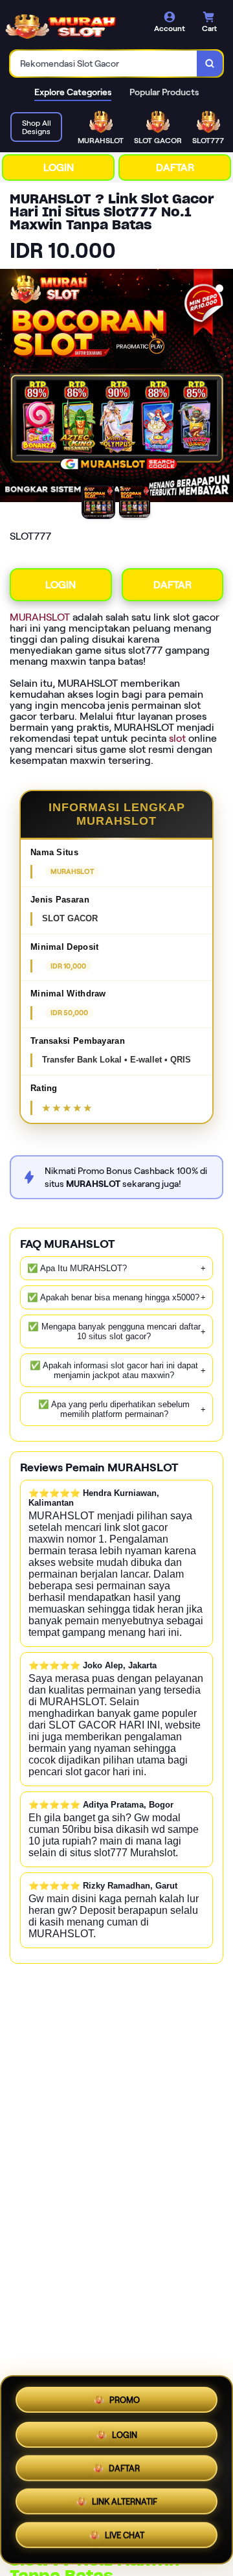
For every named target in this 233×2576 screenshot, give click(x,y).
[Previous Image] (10, 387)
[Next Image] (223, 387)
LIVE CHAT (125, 2538)
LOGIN (59, 167)
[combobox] (104, 63)
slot (177, 738)
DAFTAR (175, 167)
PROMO (125, 2398)
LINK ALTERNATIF (125, 2504)
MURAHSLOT (40, 617)
